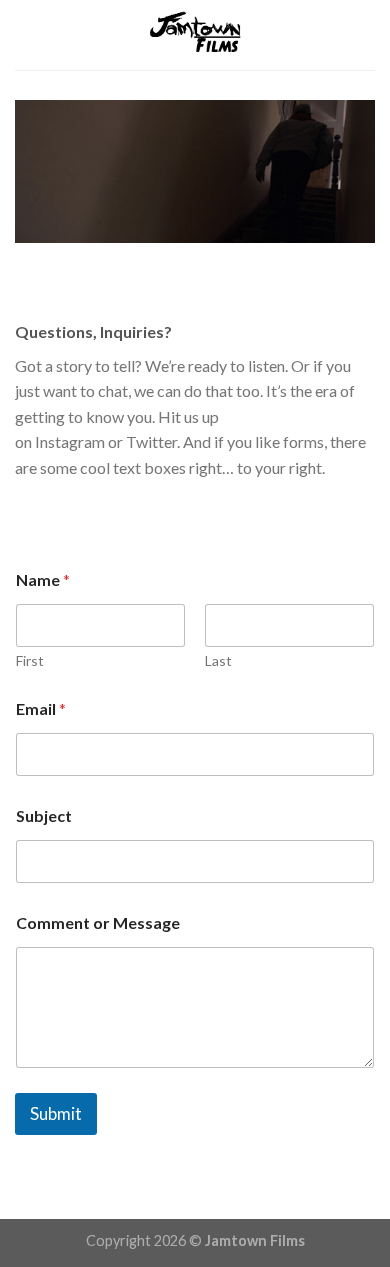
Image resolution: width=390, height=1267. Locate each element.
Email (41, 708)
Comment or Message (98, 922)
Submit (56, 1113)
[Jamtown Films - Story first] (195, 35)
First (30, 660)
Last (218, 660)
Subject (44, 815)
